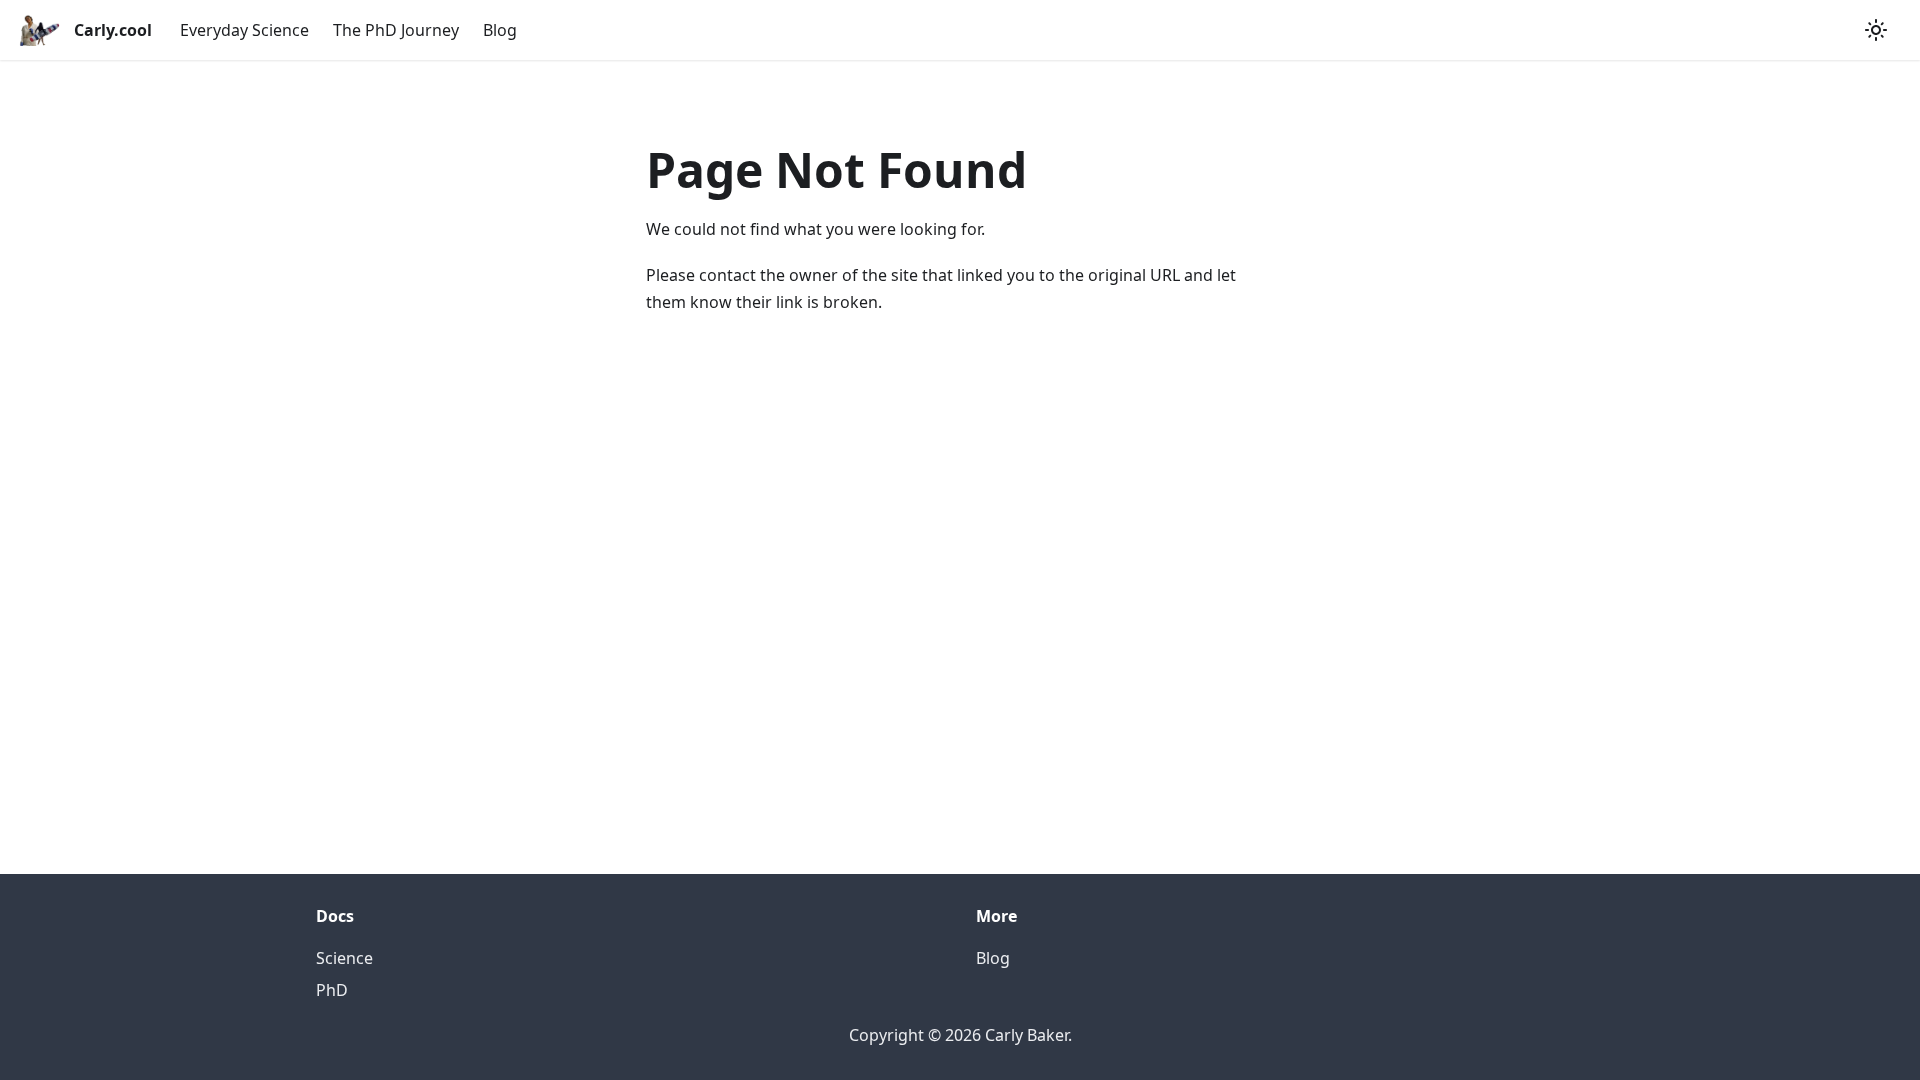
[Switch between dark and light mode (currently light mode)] (1876, 30)
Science (344, 958)
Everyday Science (244, 30)
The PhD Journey (396, 30)
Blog (500, 30)
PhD (332, 990)
